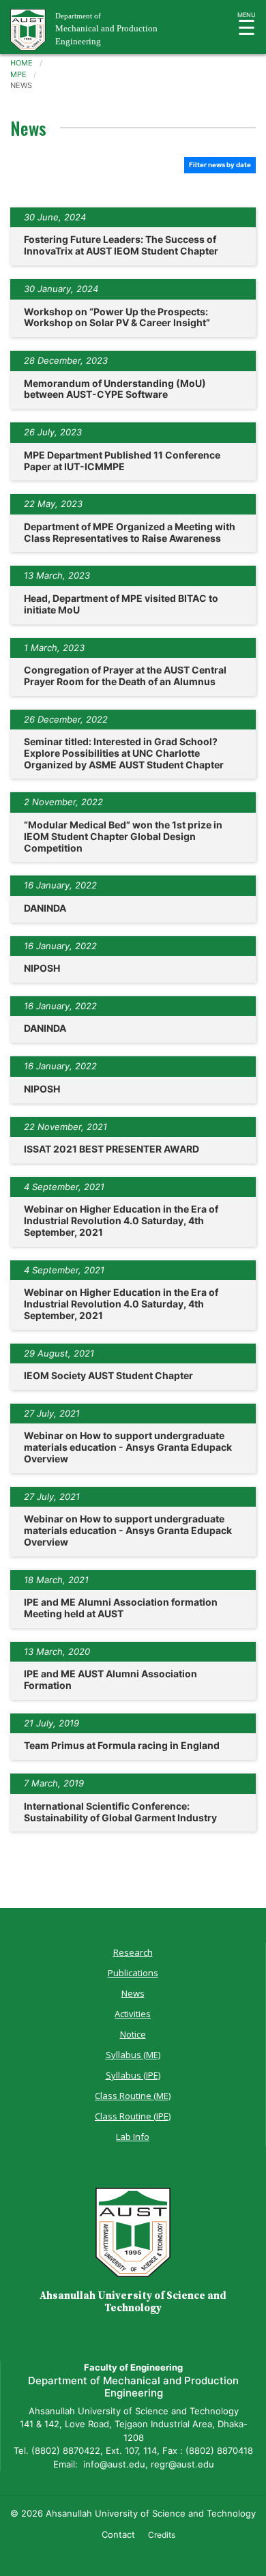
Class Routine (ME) (133, 2096)
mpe (18, 74)
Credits (162, 2535)
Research (133, 1952)
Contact (118, 2534)
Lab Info (133, 2137)
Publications (133, 1973)
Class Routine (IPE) (133, 2116)
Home (21, 63)
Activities (133, 2014)
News (133, 1993)
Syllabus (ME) (133, 2055)
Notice (133, 2034)
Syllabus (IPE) (133, 2075)
